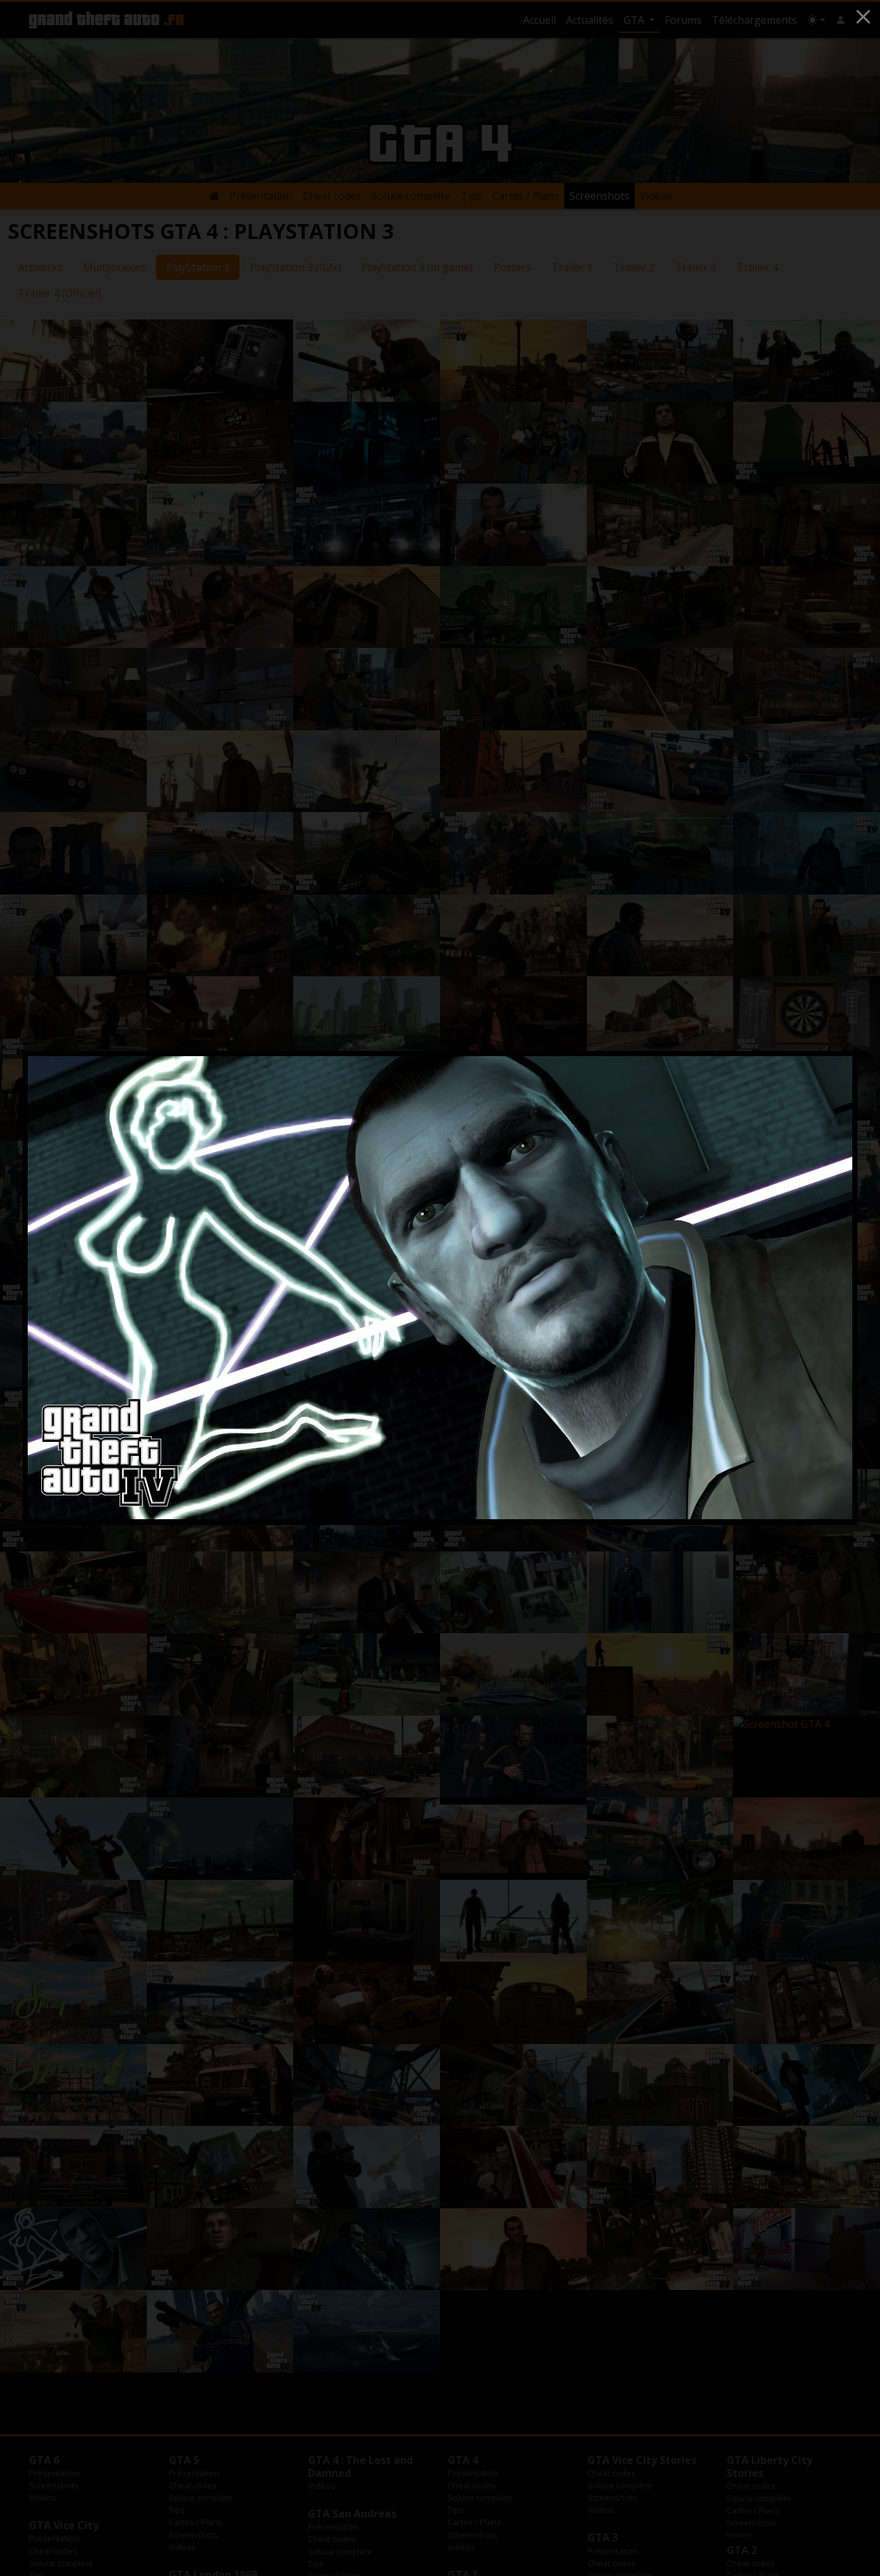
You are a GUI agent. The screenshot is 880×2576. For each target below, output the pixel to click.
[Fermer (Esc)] (863, 17)
